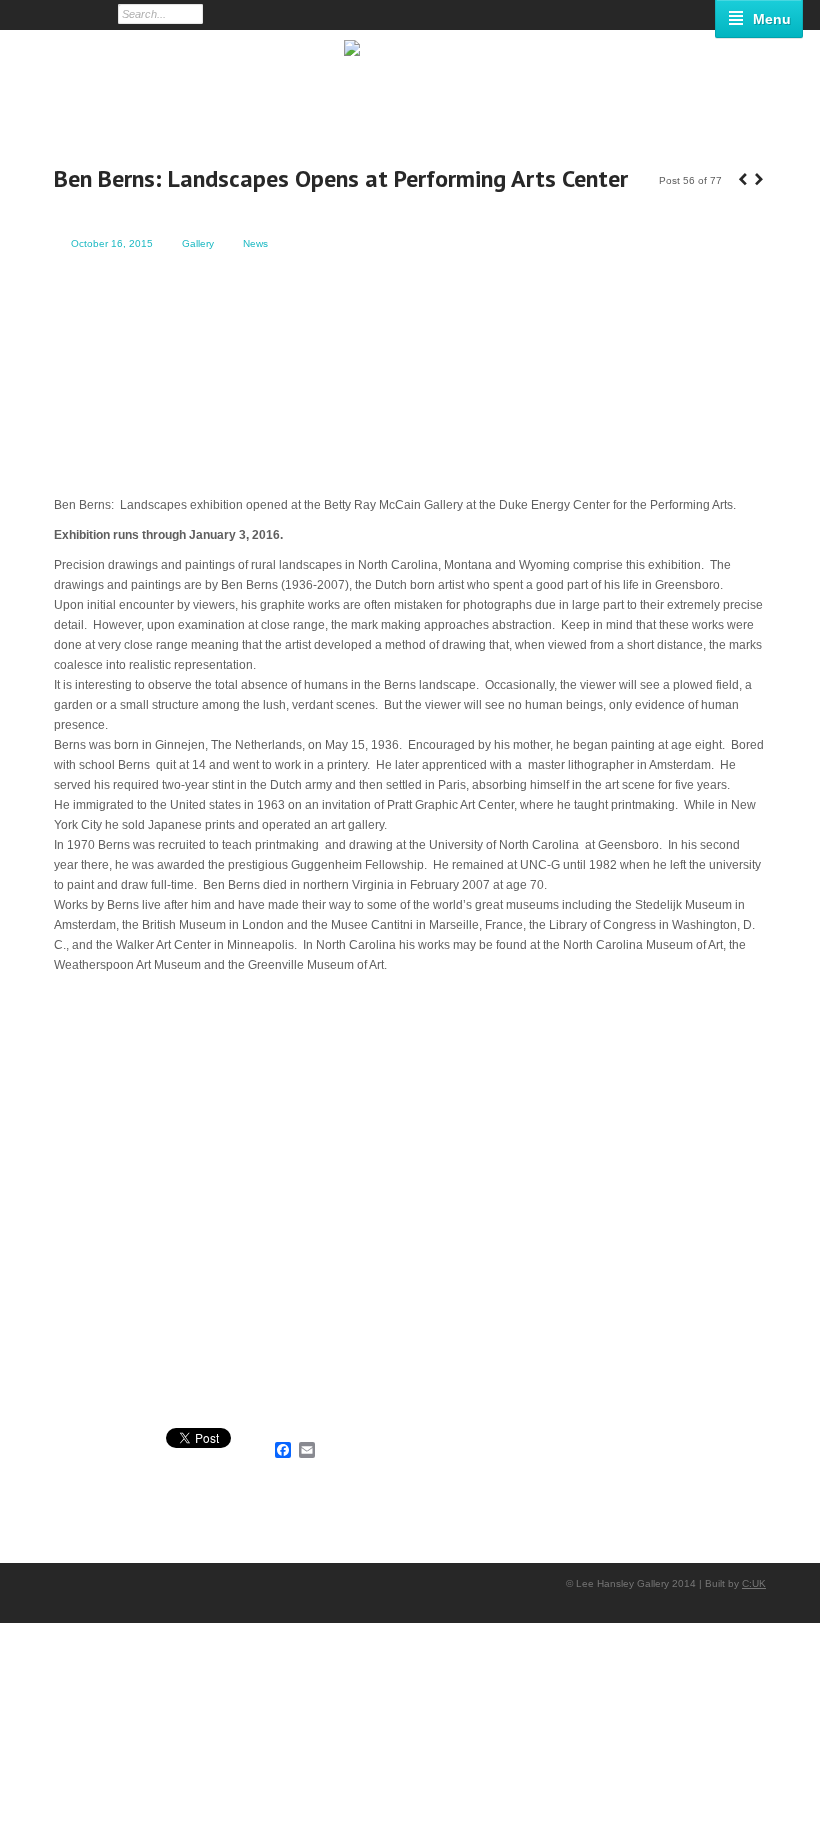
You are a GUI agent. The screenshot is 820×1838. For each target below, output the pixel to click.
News (255, 243)
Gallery (198, 243)
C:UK (754, 1583)
